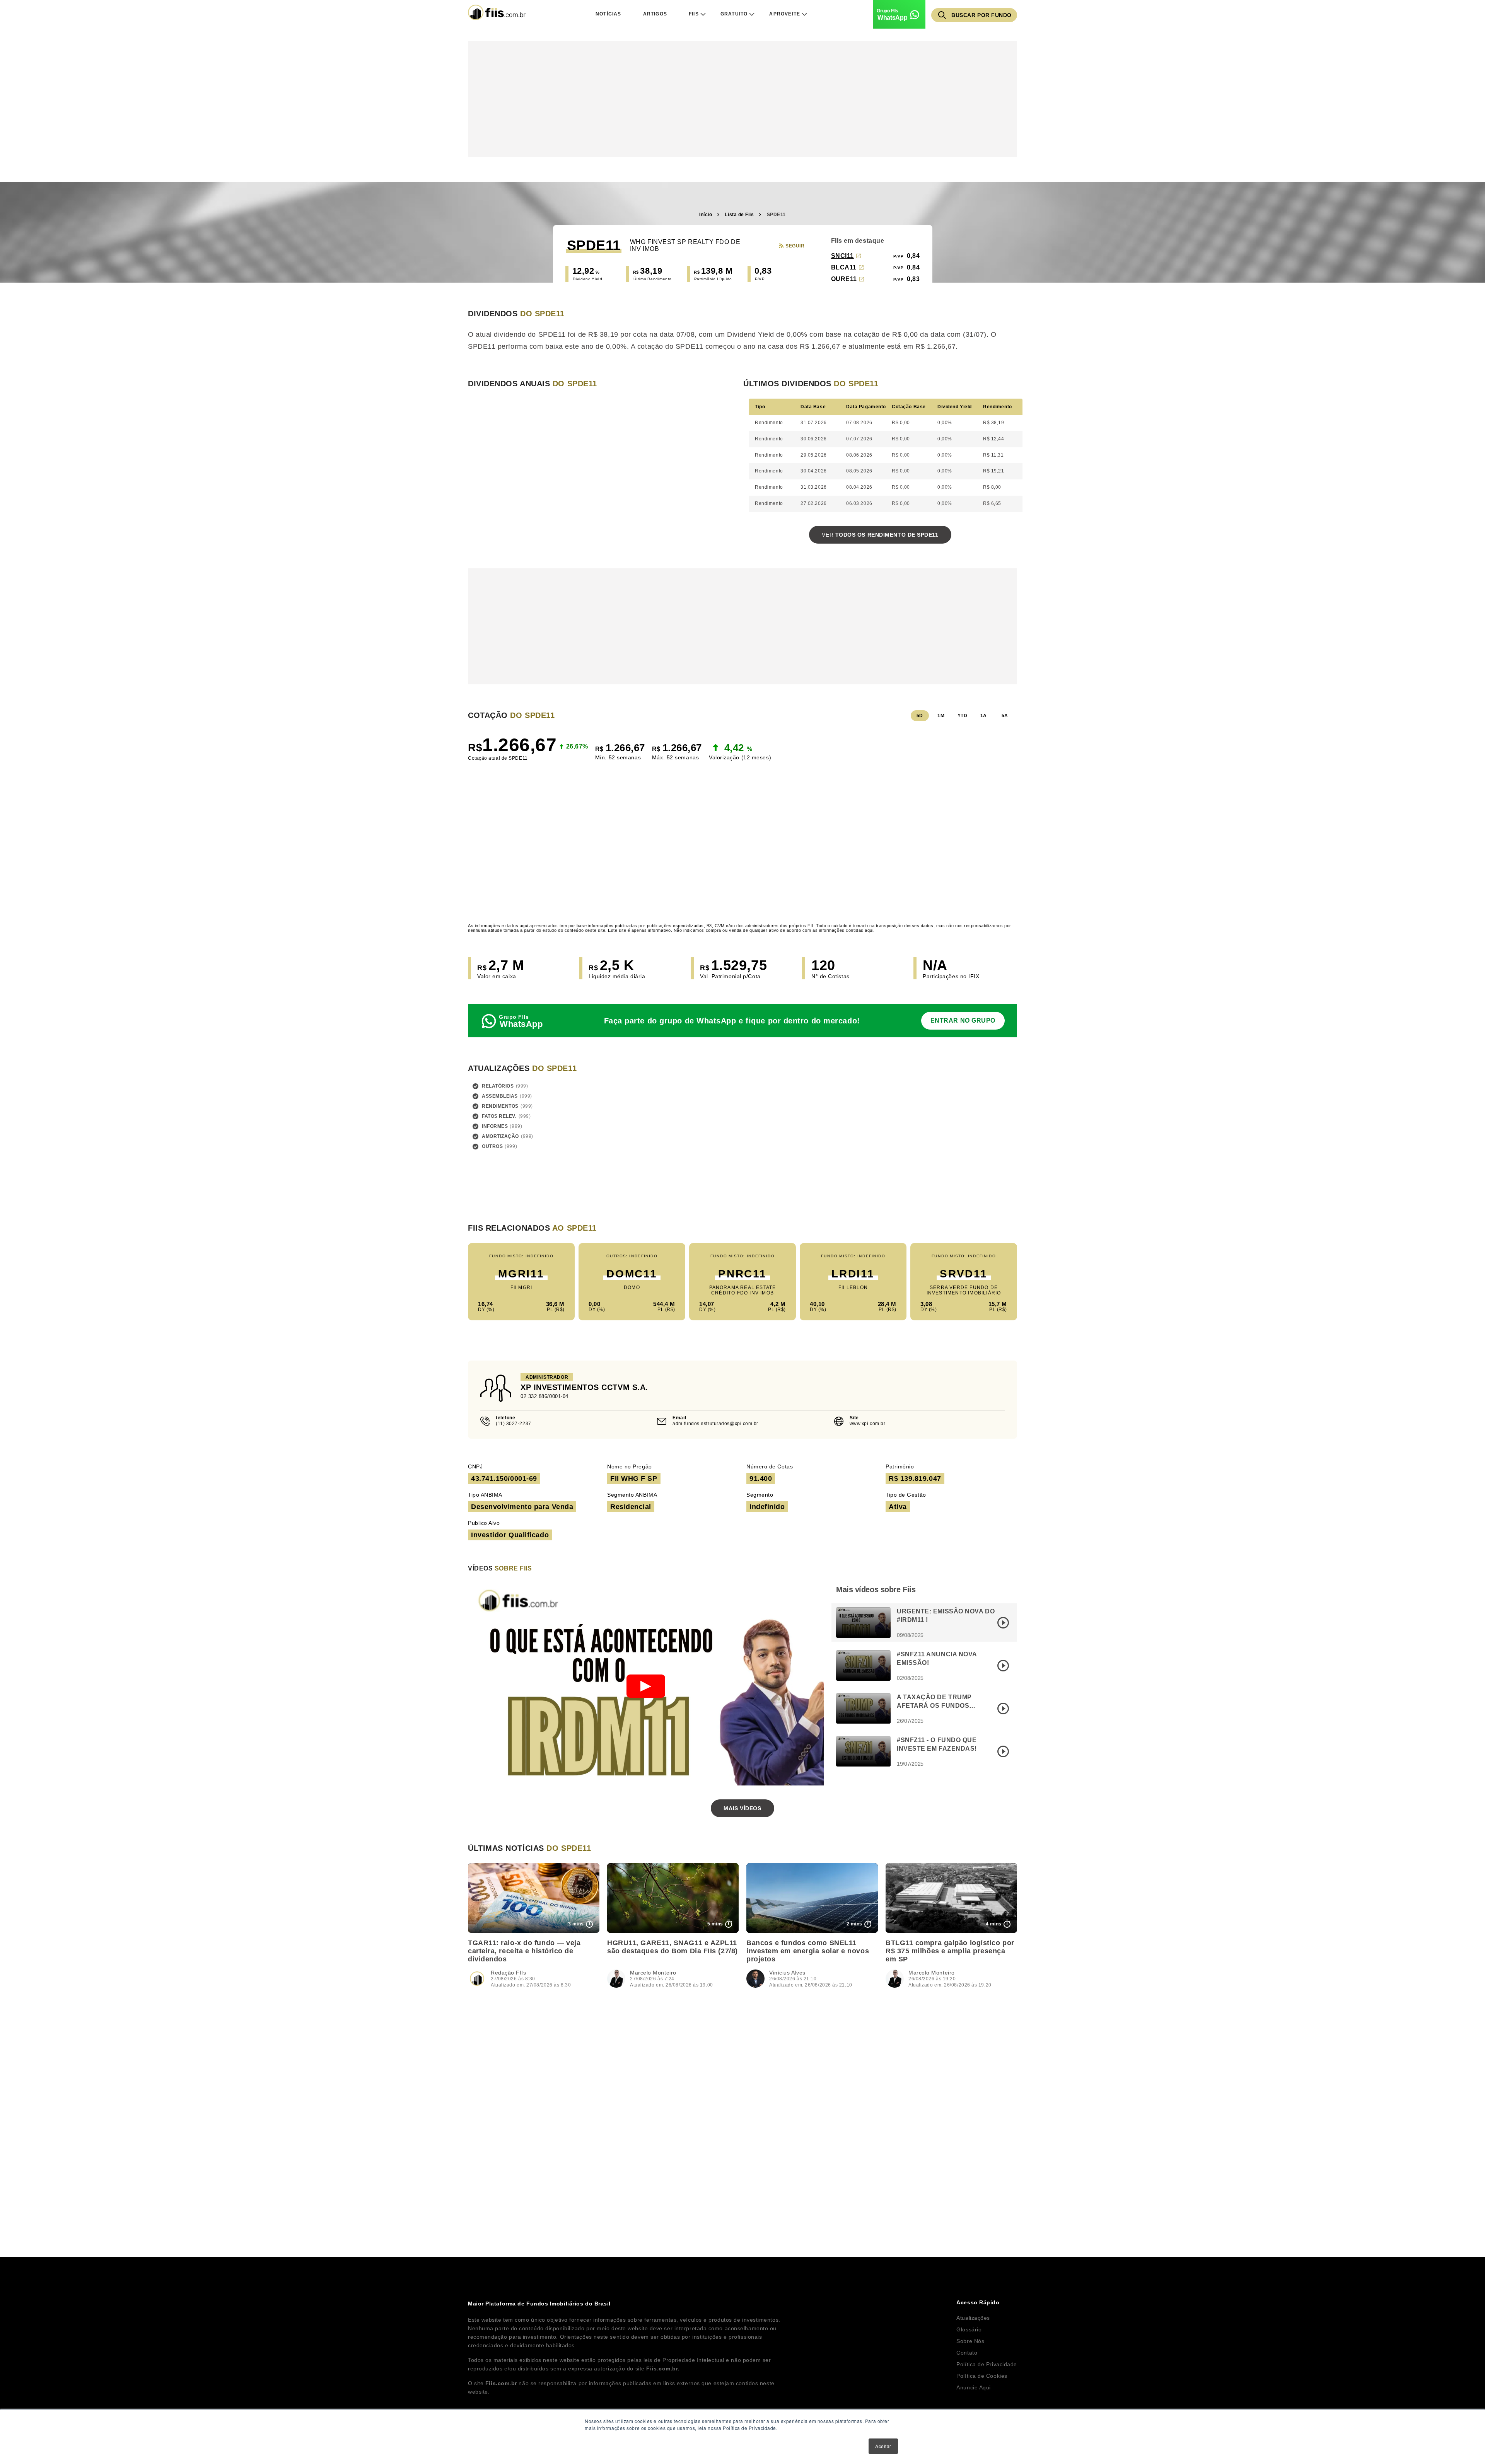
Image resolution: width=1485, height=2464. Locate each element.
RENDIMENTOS (500, 1106)
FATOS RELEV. (499, 1116)
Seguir (795, 246)
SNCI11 (842, 256)
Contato (967, 2353)
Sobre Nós (970, 2341)
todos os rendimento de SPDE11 (880, 535)
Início (706, 215)
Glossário (969, 2329)
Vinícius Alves (787, 1973)
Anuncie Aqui (974, 2387)
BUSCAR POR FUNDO (981, 15)
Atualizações (973, 2318)
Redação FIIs (509, 1973)
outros (492, 1146)
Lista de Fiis (739, 215)
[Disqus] (742, 2109)
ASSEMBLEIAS (500, 1096)
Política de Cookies (982, 2376)
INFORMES (495, 1126)
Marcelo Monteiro (653, 1973)
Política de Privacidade (987, 2364)
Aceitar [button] (883, 2446)
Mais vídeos (742, 1808)
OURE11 (844, 279)
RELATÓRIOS (498, 1086)
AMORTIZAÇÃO (500, 1136)
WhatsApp (892, 18)
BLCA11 (844, 267)
